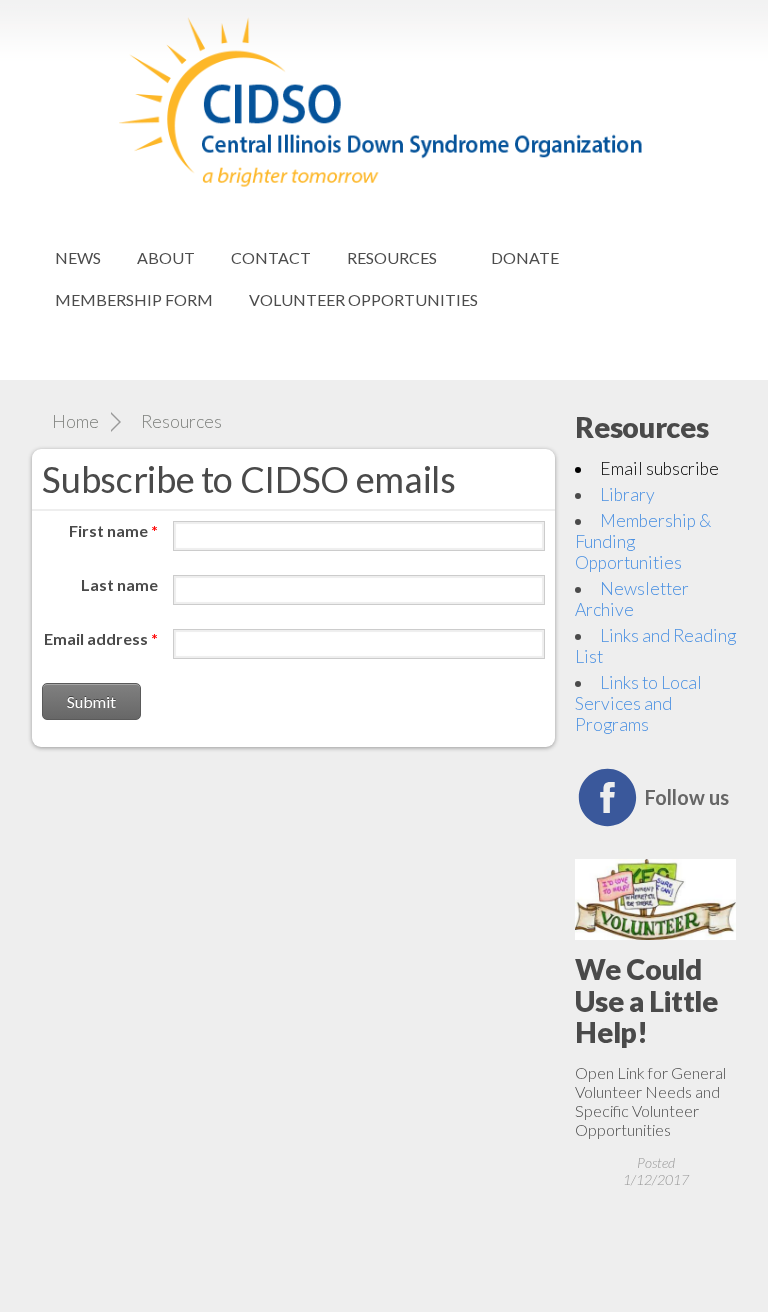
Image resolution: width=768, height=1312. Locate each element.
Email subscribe (659, 468)
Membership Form (134, 299)
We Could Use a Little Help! (646, 1000)
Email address (100, 638)
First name (113, 530)
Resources (392, 257)
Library (627, 494)
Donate (525, 257)
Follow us (687, 797)
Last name (119, 584)
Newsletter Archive (632, 599)
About (166, 257)
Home (75, 422)
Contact (271, 257)
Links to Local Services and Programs (638, 703)
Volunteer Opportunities (363, 299)
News (78, 257)
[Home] (384, 9)
